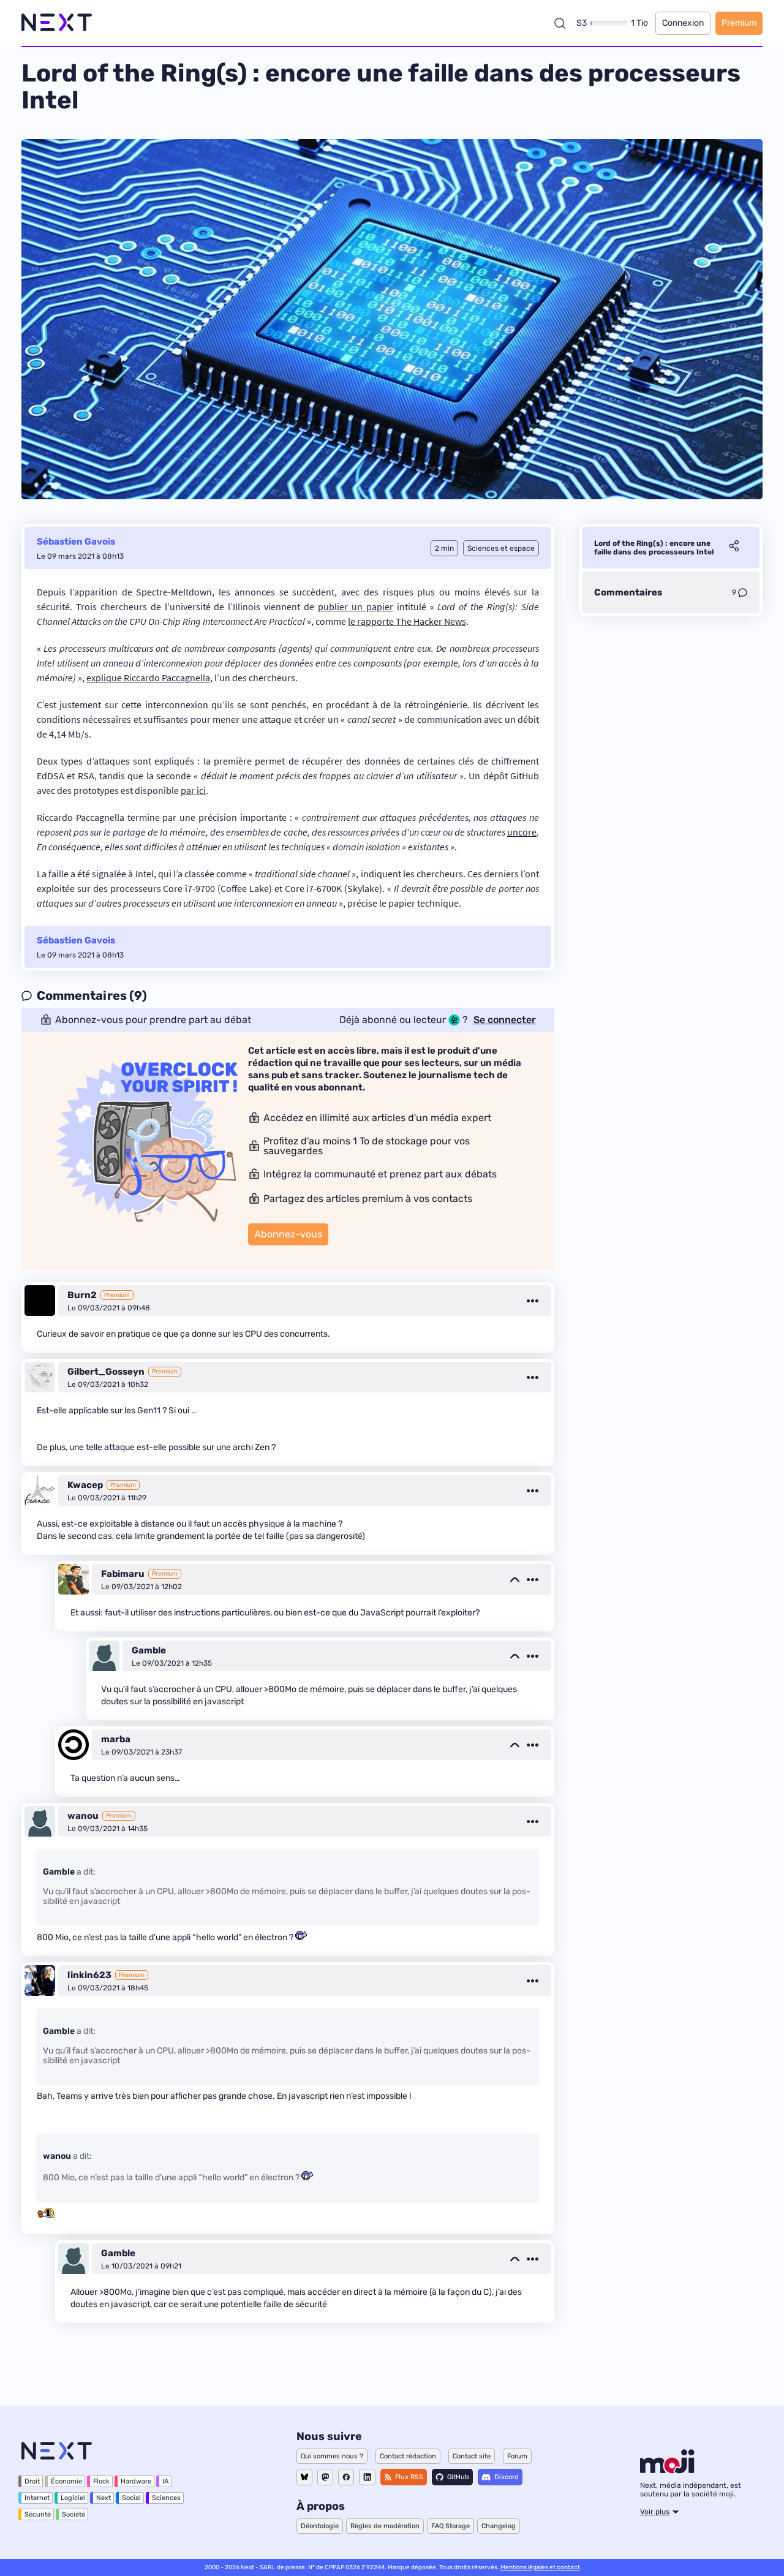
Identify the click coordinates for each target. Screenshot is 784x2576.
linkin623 (89, 1975)
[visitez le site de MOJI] (667, 2470)
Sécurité (38, 2514)
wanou (83, 1816)
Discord (507, 2477)
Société (73, 2514)
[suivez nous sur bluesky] (304, 2477)
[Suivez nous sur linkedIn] (367, 2477)
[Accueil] (57, 23)
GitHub (458, 2477)
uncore (522, 832)
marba (116, 1739)
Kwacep (85, 1485)
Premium (739, 23)
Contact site (472, 2456)
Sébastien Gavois (76, 542)
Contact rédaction (408, 2456)
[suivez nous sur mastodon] (325, 2477)
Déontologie (320, 2526)
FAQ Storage (450, 2526)
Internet (37, 2498)
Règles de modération (385, 2526)
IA (165, 2481)
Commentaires (628, 592)
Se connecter (505, 1020)
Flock (101, 2481)
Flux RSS (409, 2477)
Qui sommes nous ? (332, 2456)
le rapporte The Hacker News (407, 621)
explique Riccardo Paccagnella (148, 678)
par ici (193, 790)
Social (131, 2498)
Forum (517, 2456)
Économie (66, 2481)
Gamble (149, 1650)
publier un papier (356, 606)
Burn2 (82, 1295)
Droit (32, 2481)
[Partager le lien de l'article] (734, 548)
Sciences (166, 2498)
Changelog (499, 2526)
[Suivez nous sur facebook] (346, 2477)
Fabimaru (123, 1574)
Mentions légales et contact (540, 2567)
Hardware (136, 2481)
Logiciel (73, 2498)
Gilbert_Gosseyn (106, 1372)
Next (104, 2498)
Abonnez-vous (288, 1234)
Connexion (683, 23)
